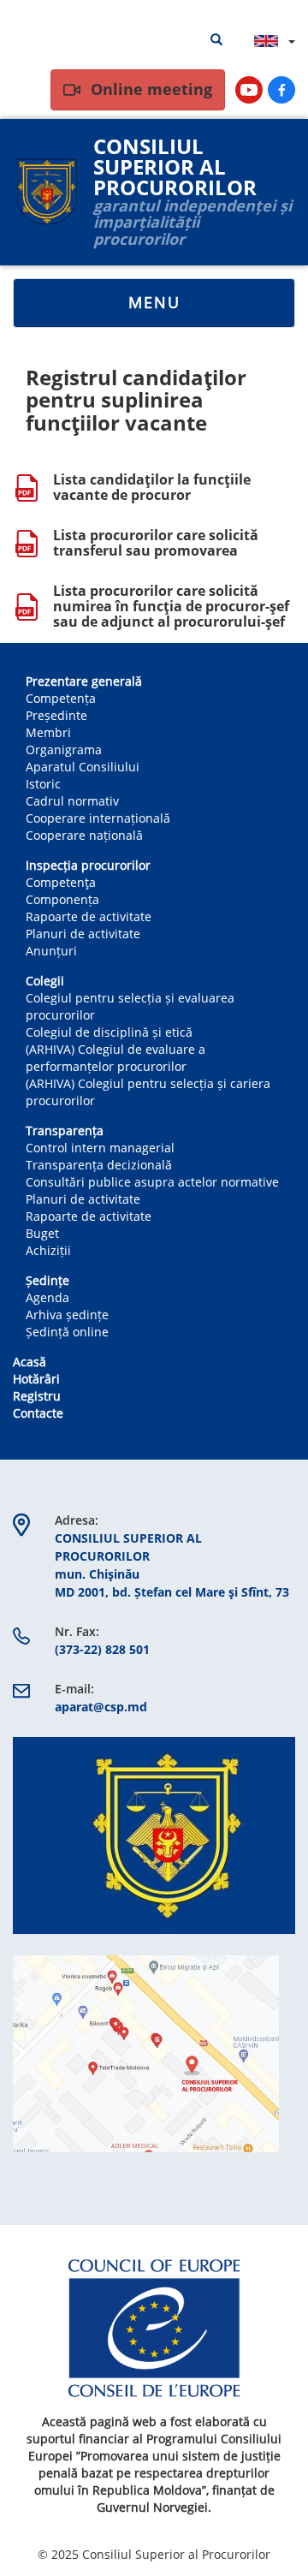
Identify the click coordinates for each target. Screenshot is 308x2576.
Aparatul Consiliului (83, 767)
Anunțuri (51, 951)
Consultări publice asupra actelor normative (152, 1182)
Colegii (45, 981)
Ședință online (67, 1332)
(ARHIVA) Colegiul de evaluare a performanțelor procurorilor (115, 1058)
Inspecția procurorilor (88, 865)
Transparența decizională (99, 1165)
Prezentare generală (84, 681)
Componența (62, 899)
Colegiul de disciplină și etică (109, 1032)
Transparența (65, 1130)
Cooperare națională (84, 835)
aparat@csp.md (101, 1707)
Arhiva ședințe (67, 1315)
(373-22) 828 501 (102, 1649)
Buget (42, 1233)
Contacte (38, 1413)
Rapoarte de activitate (89, 916)
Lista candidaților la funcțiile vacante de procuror (152, 487)
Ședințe (47, 1280)
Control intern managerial (100, 1148)
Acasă (30, 1362)
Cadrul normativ (72, 801)
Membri (48, 732)
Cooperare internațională (98, 818)
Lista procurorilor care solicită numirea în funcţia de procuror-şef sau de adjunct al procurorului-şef (171, 606)
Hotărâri (36, 1379)
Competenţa (61, 882)
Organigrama (64, 750)
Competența (61, 698)
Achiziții (48, 1250)
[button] (154, 1835)
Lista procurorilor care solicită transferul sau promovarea (156, 543)
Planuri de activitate (83, 934)
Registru (37, 1396)
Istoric (43, 784)
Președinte (56, 715)
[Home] (47, 192)
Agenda (47, 1297)
